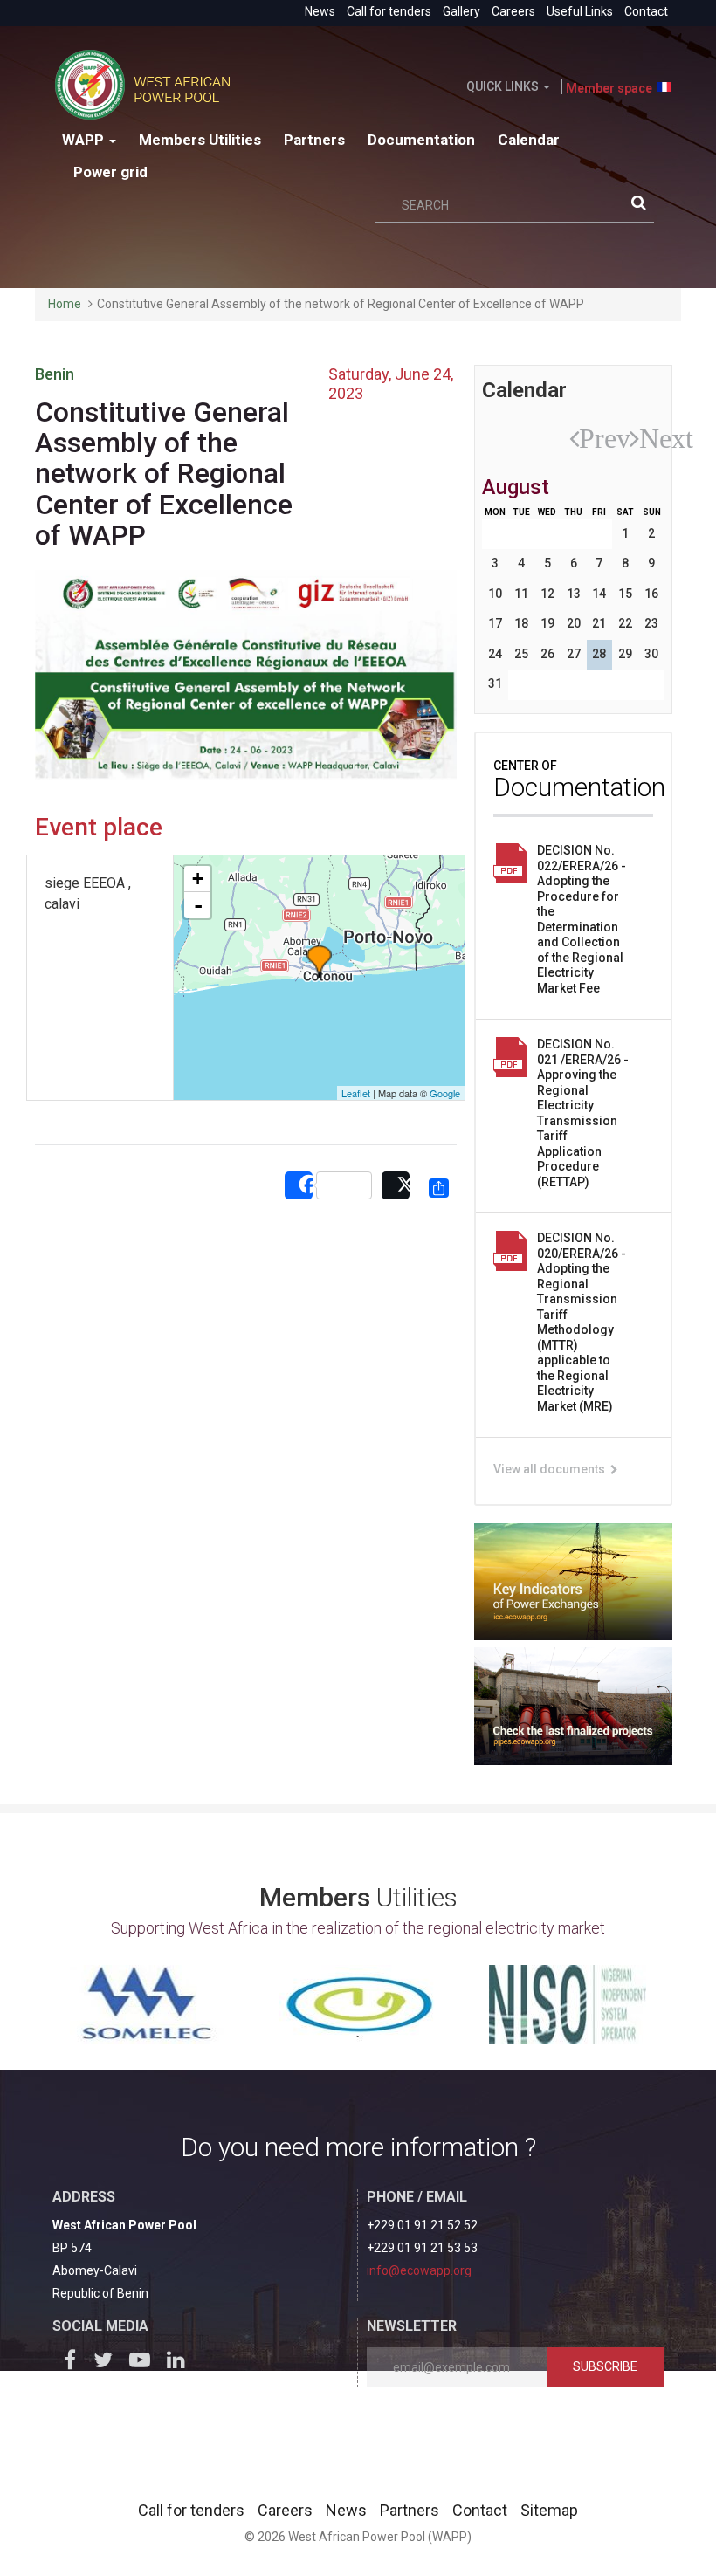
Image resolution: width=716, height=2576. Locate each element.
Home (65, 304)
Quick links (504, 86)
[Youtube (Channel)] (143, 2363)
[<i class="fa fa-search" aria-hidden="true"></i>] (643, 206)
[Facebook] (71, 2363)
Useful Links (580, 11)
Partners (314, 140)
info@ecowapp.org (419, 2270)
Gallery (461, 11)
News (320, 11)
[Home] (149, 85)
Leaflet (356, 1093)
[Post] (396, 1186)
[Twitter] (107, 2363)
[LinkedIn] (180, 2363)
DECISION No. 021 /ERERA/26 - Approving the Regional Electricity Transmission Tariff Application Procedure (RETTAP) (583, 1113)
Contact (646, 11)
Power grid (110, 172)
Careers (513, 11)
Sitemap (549, 2510)
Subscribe (605, 2366)
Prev (587, 438)
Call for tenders (389, 11)
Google (445, 1093)
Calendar (529, 140)
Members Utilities (200, 140)
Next (647, 438)
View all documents (551, 1469)
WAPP (85, 140)
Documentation (421, 140)
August (516, 487)
